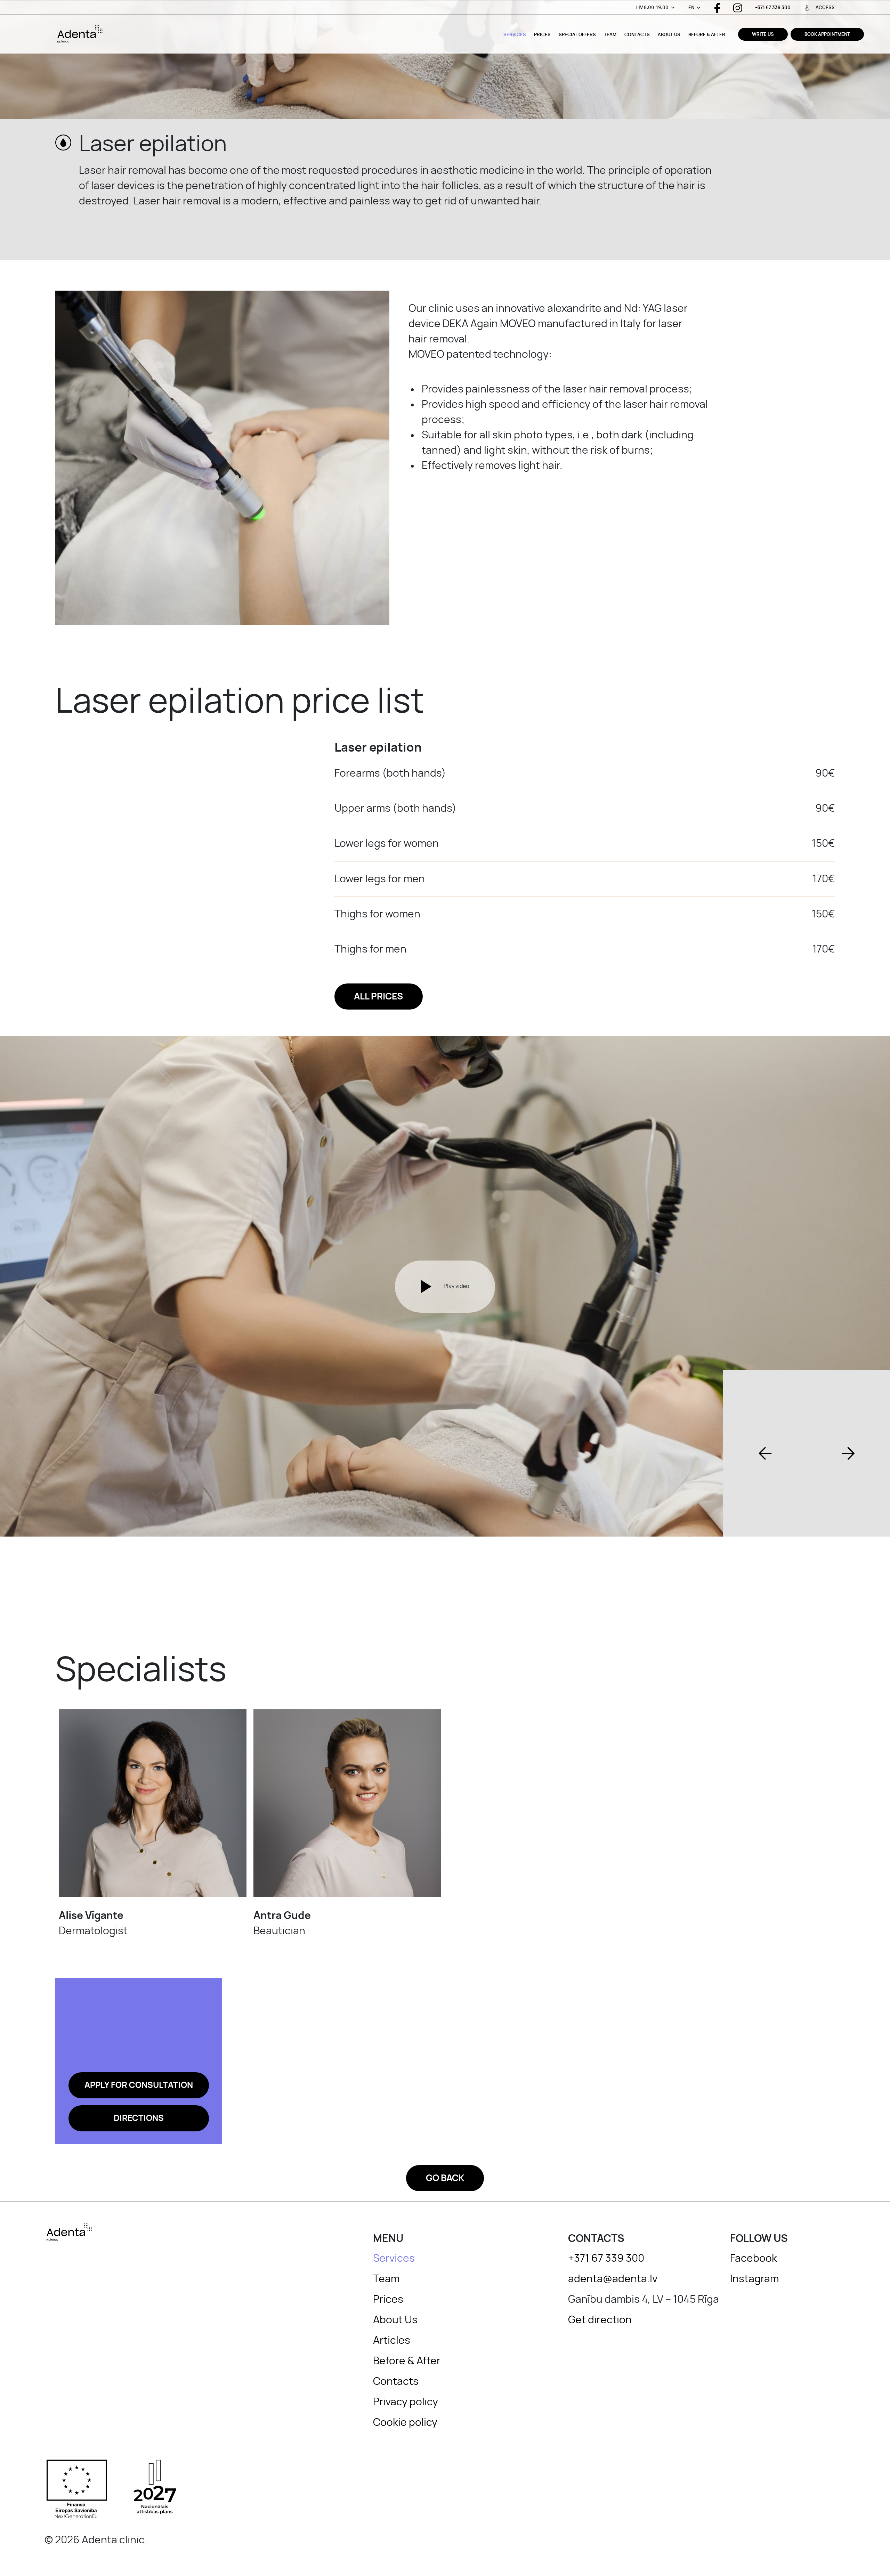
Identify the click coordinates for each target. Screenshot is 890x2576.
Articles (392, 2341)
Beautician (282, 1923)
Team (610, 35)
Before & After (707, 35)
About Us (669, 35)
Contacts (637, 35)
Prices (542, 35)
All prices (378, 997)
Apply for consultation (139, 2085)
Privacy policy (406, 2402)
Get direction (600, 2320)
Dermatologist (93, 1923)
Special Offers (577, 35)
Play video (456, 1286)
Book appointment (827, 35)
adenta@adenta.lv (613, 2279)
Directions (139, 2119)
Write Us (763, 35)
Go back (445, 2178)
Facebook (754, 2259)
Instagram (754, 2279)
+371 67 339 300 (773, 8)
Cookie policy (405, 2423)
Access (825, 8)
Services (515, 35)
